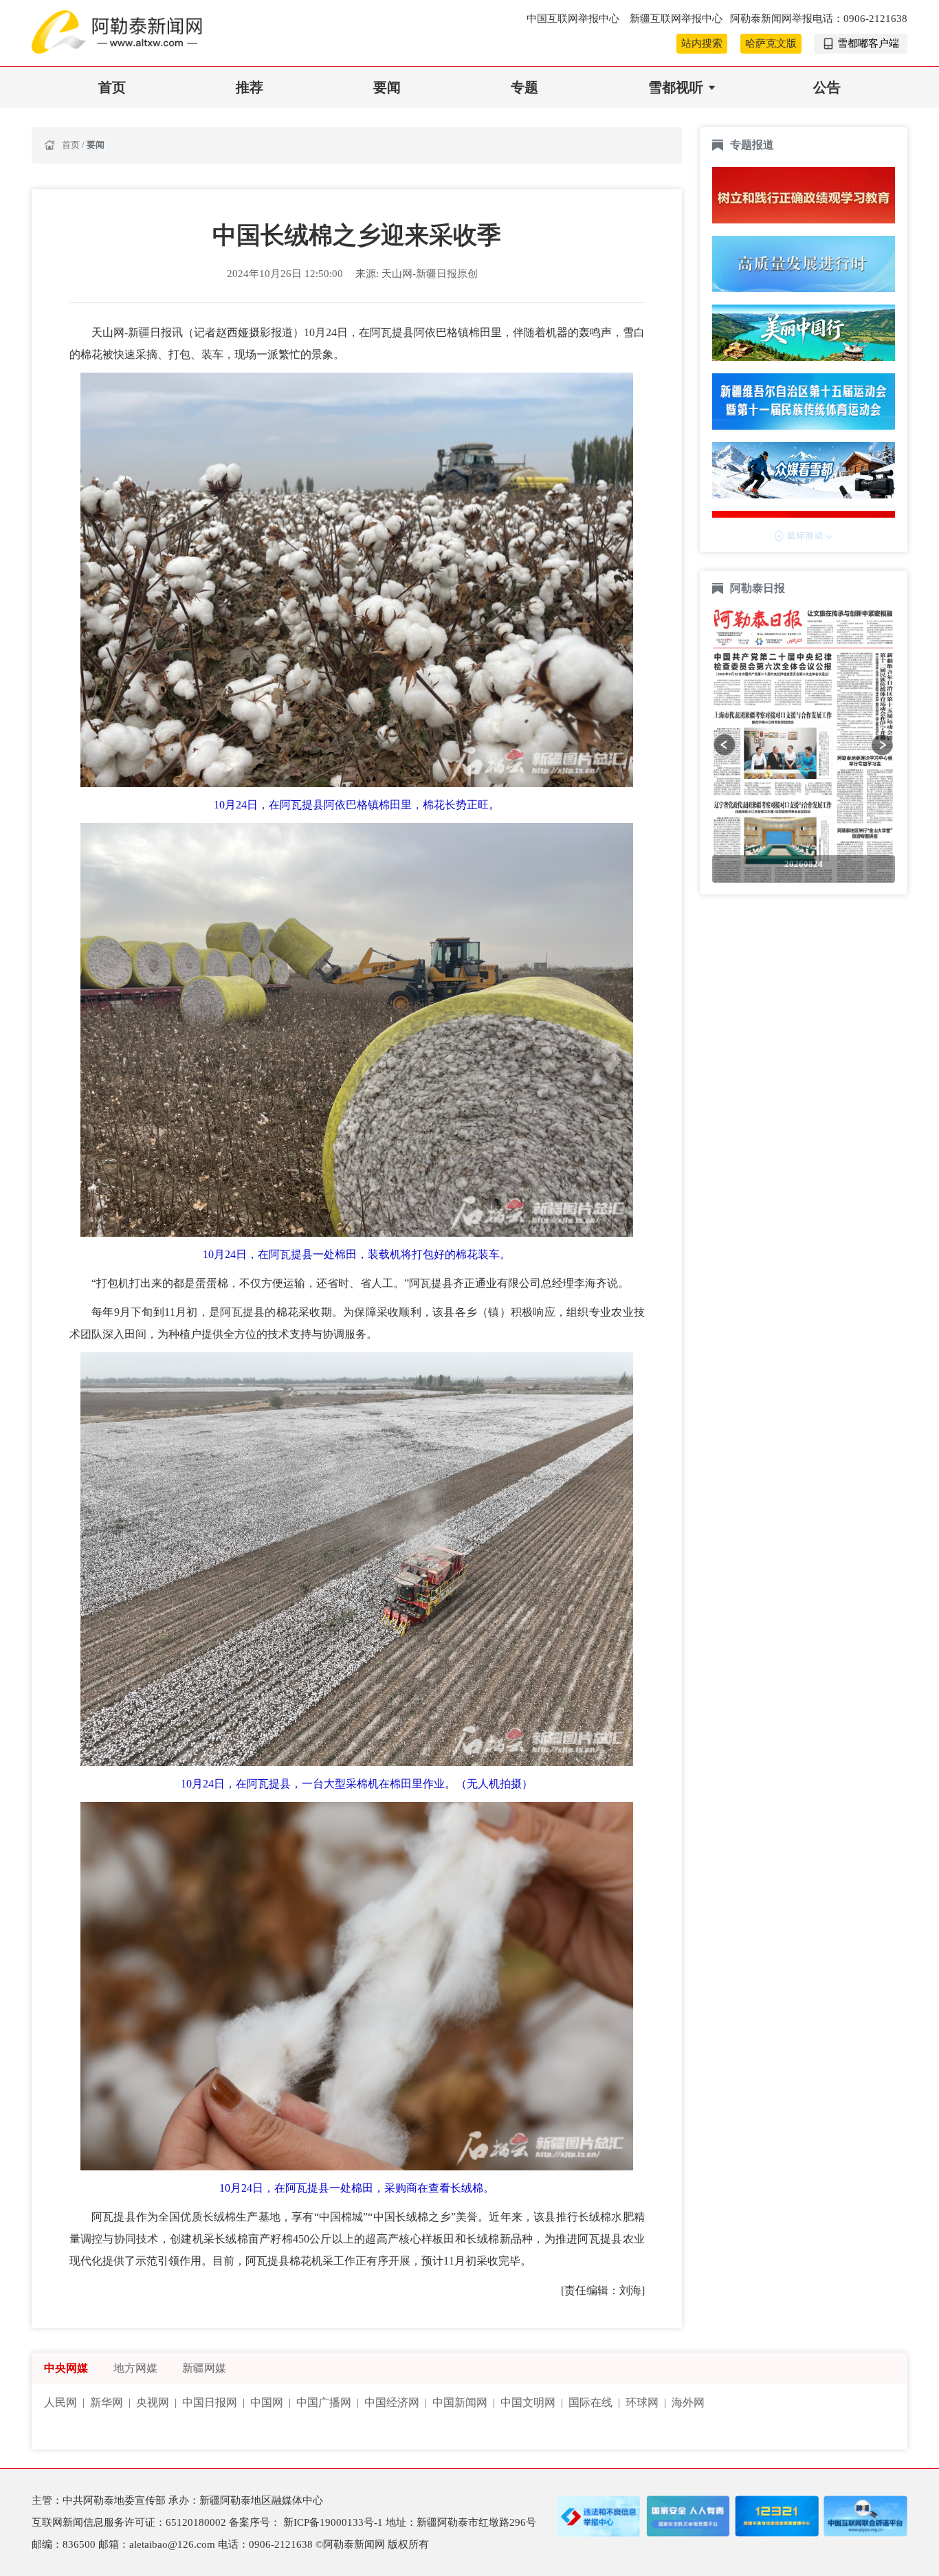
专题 (524, 87)
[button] (725, 745)
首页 (112, 87)
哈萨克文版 (771, 43)
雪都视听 (676, 87)
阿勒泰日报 (759, 588)
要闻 (387, 87)
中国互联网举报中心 (574, 19)
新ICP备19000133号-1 (334, 2522)
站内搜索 (702, 43)
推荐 (250, 87)
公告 (827, 87)
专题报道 (752, 145)
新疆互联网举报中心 (676, 19)
